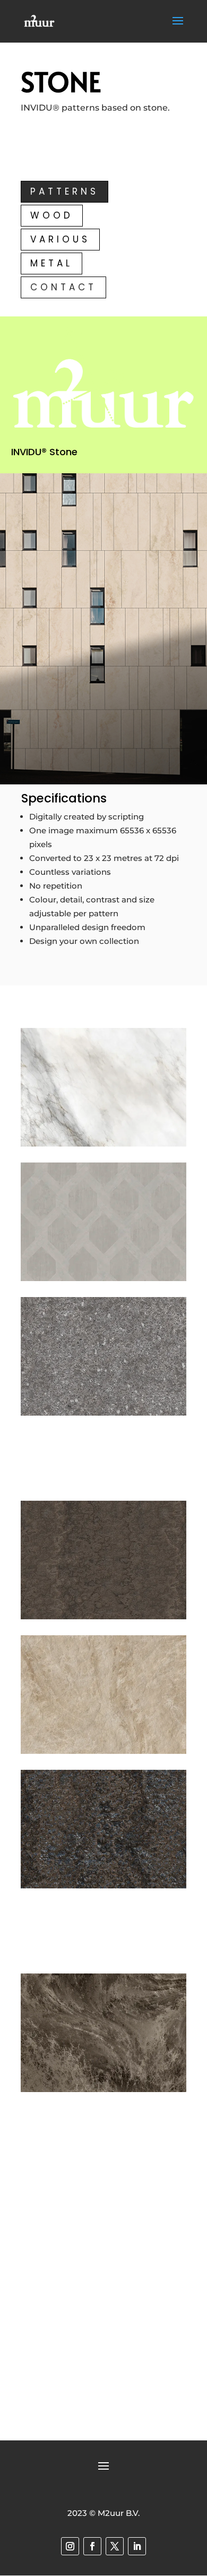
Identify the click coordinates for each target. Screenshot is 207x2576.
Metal (51, 263)
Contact (63, 287)
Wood (52, 215)
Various (60, 239)
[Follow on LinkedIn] (137, 2546)
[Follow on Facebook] (92, 2546)
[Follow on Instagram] (70, 2546)
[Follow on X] (115, 2546)
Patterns (64, 191)
